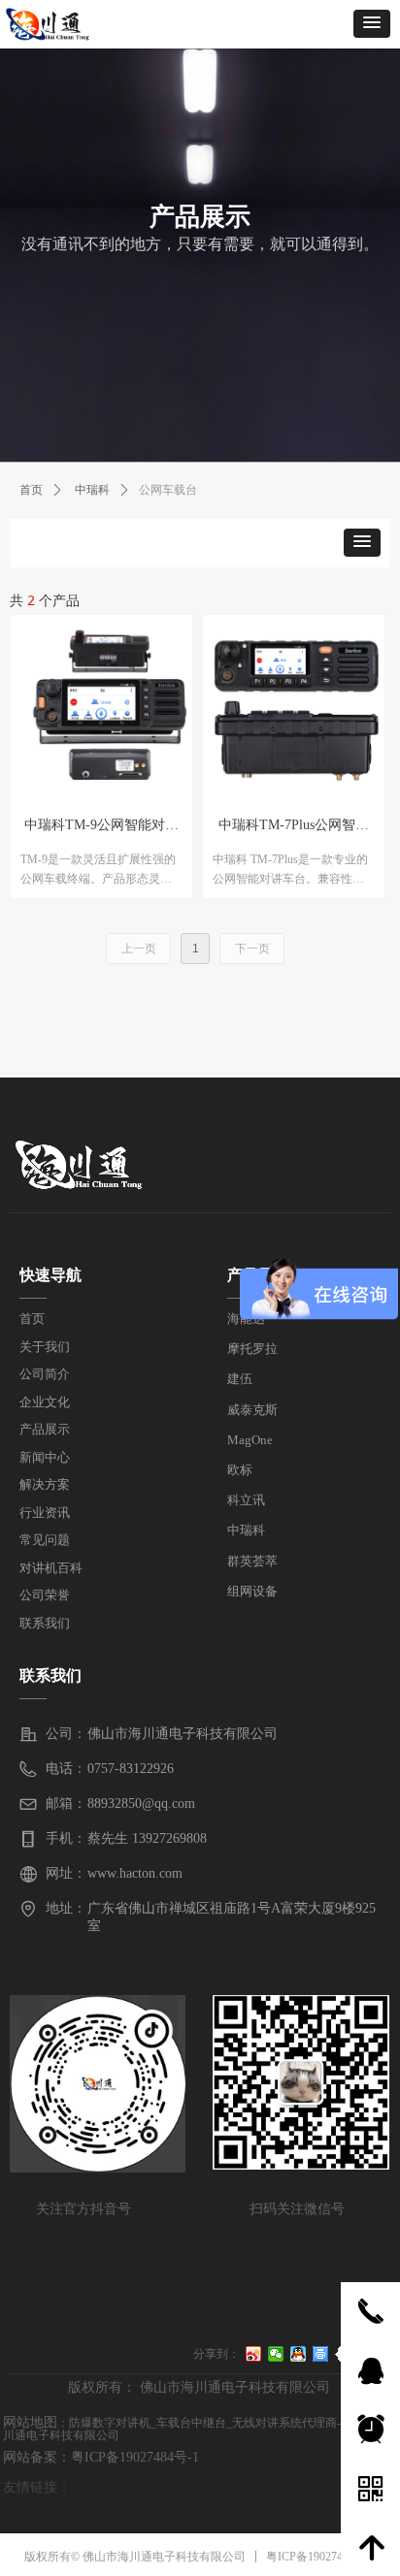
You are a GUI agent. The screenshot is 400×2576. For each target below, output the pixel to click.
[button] (372, 24)
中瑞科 (92, 490)
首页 (31, 490)
